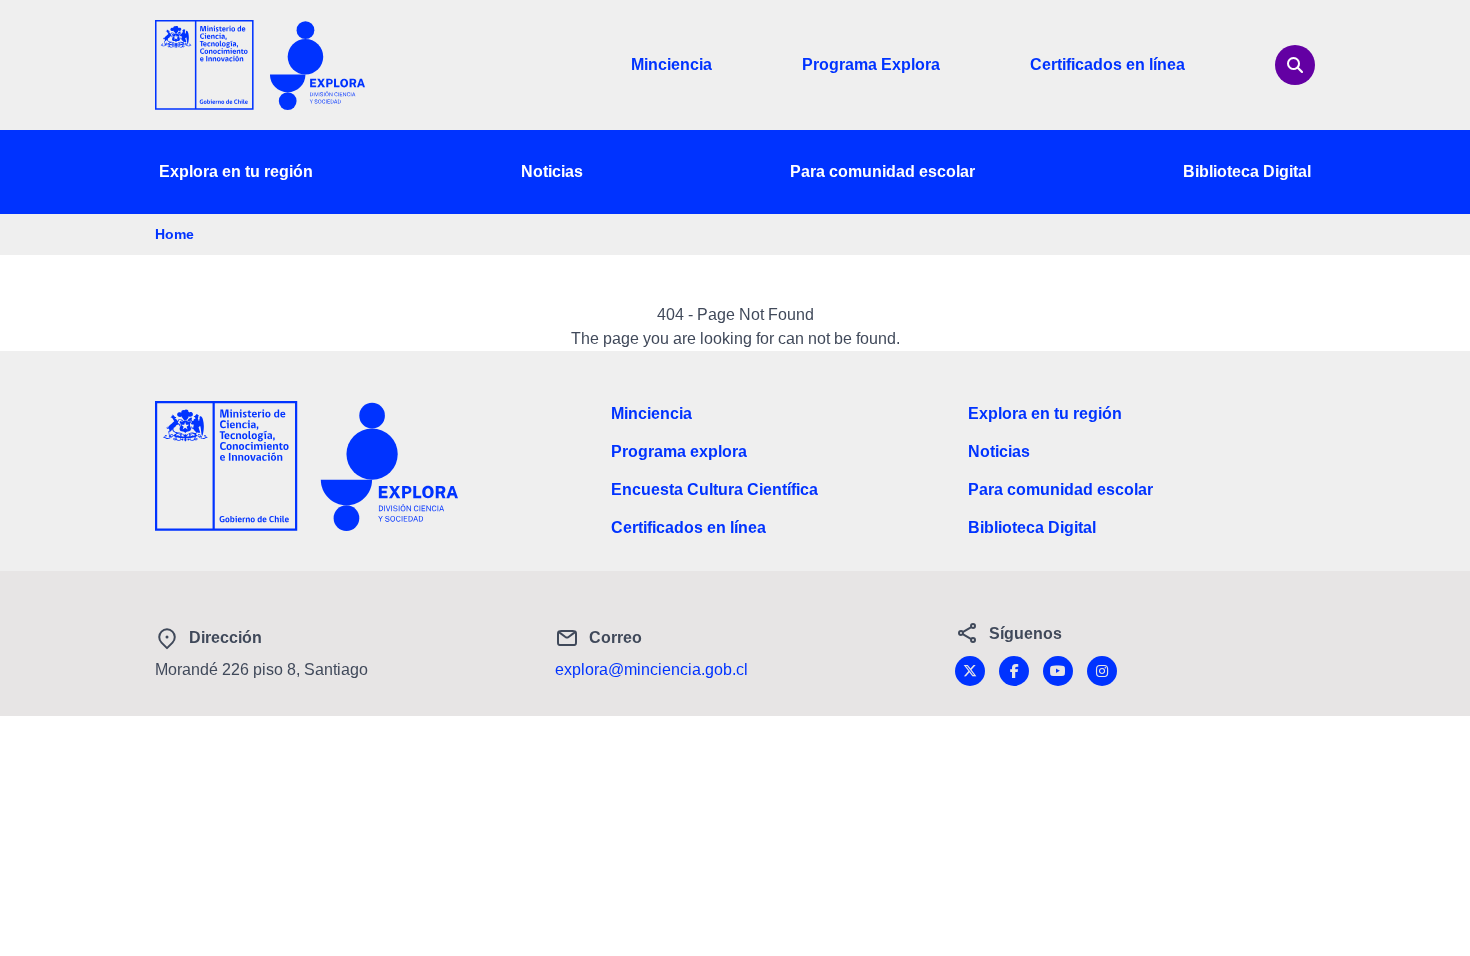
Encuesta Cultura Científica (714, 489)
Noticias (552, 171)
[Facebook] (1014, 671)
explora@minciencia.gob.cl (651, 669)
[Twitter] (970, 671)
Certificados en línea (1107, 64)
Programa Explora (871, 64)
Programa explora (679, 451)
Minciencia (671, 64)
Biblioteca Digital (1247, 171)
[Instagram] (1102, 671)
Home (174, 234)
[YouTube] (1058, 671)
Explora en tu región (236, 171)
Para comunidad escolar (882, 171)
